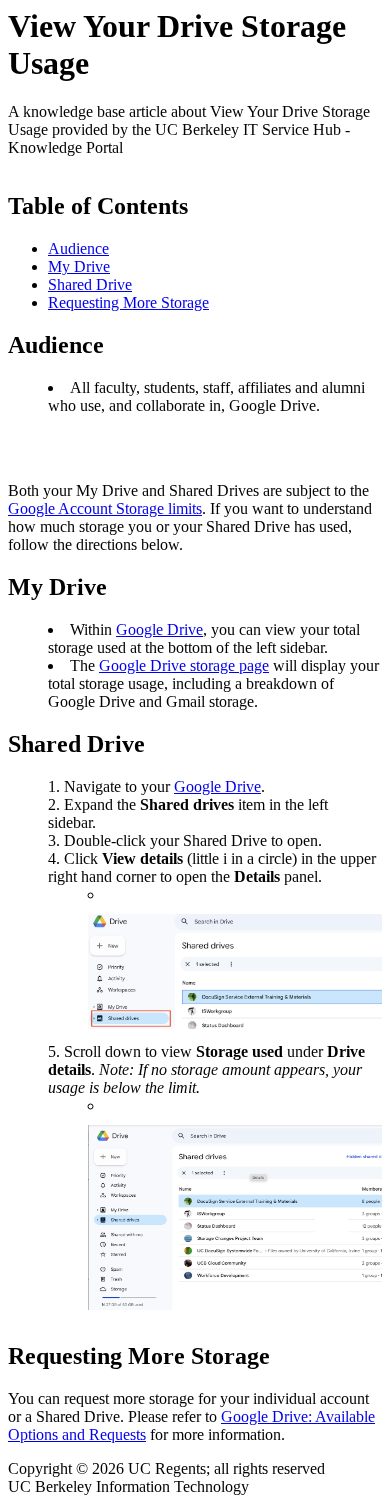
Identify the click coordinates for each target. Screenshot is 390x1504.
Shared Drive (90, 284)
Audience (78, 248)
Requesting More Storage (128, 302)
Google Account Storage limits (105, 508)
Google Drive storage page (184, 665)
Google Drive (159, 629)
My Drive (79, 266)
